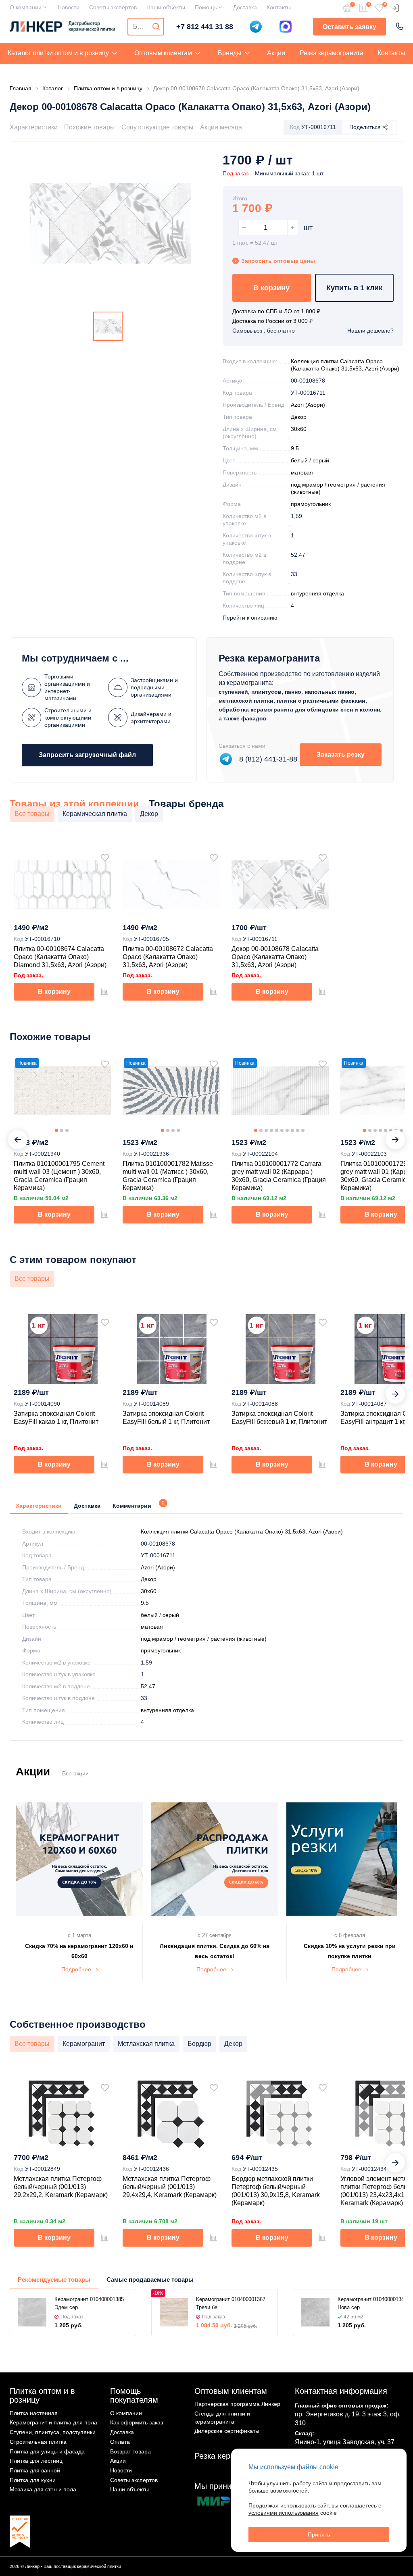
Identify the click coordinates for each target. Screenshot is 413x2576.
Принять (319, 2534)
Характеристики (34, 127)
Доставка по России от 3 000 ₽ (272, 321)
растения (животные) (239, 1639)
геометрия (342, 485)
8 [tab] (292, 1130)
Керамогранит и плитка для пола (53, 2422)
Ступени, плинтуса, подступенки (53, 2432)
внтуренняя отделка (317, 593)
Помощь (206, 7)
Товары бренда (186, 804)
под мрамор (307, 485)
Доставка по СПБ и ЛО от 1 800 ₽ (276, 311)
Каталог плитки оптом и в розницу (58, 53)
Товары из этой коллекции (74, 804)
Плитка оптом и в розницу (42, 2396)
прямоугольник (311, 504)
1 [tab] (56, 1130)
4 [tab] (178, 1130)
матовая (302, 472)
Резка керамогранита (332, 53)
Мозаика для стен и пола (43, 2489)
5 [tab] (277, 1130)
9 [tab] (298, 1130)
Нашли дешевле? (370, 331)
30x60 (299, 429)
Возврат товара (130, 2451)
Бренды (230, 53)
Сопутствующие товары (157, 127)
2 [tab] (62, 1130)
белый (299, 460)
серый (321, 460)
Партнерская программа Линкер (237, 2404)
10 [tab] (303, 1130)
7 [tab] (287, 1130)
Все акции (75, 1773)
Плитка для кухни (33, 2480)
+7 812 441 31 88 (205, 27)
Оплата (120, 2442)
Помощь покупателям (134, 2396)
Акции (276, 53)
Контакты (279, 7)
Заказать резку (341, 754)
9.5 (295, 448)
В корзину (271, 288)
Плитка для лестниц (36, 2461)
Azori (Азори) (308, 405)
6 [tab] (282, 1130)
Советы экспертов (113, 7)
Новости (69, 7)
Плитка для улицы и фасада (47, 2451)
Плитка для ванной (35, 2470)
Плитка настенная (34, 2413)
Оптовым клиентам (163, 53)
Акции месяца (221, 127)
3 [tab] (67, 1130)
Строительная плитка (38, 2442)
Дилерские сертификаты (227, 2431)
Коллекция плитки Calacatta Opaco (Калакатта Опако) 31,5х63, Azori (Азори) (242, 1531)
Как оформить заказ (137, 2422)
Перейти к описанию (250, 618)
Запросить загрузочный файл (87, 755)
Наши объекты (166, 7)
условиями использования (284, 2513)
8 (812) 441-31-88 (268, 759)
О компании (26, 7)
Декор (299, 417)
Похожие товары (90, 127)
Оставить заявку (349, 27)
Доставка (245, 7)
